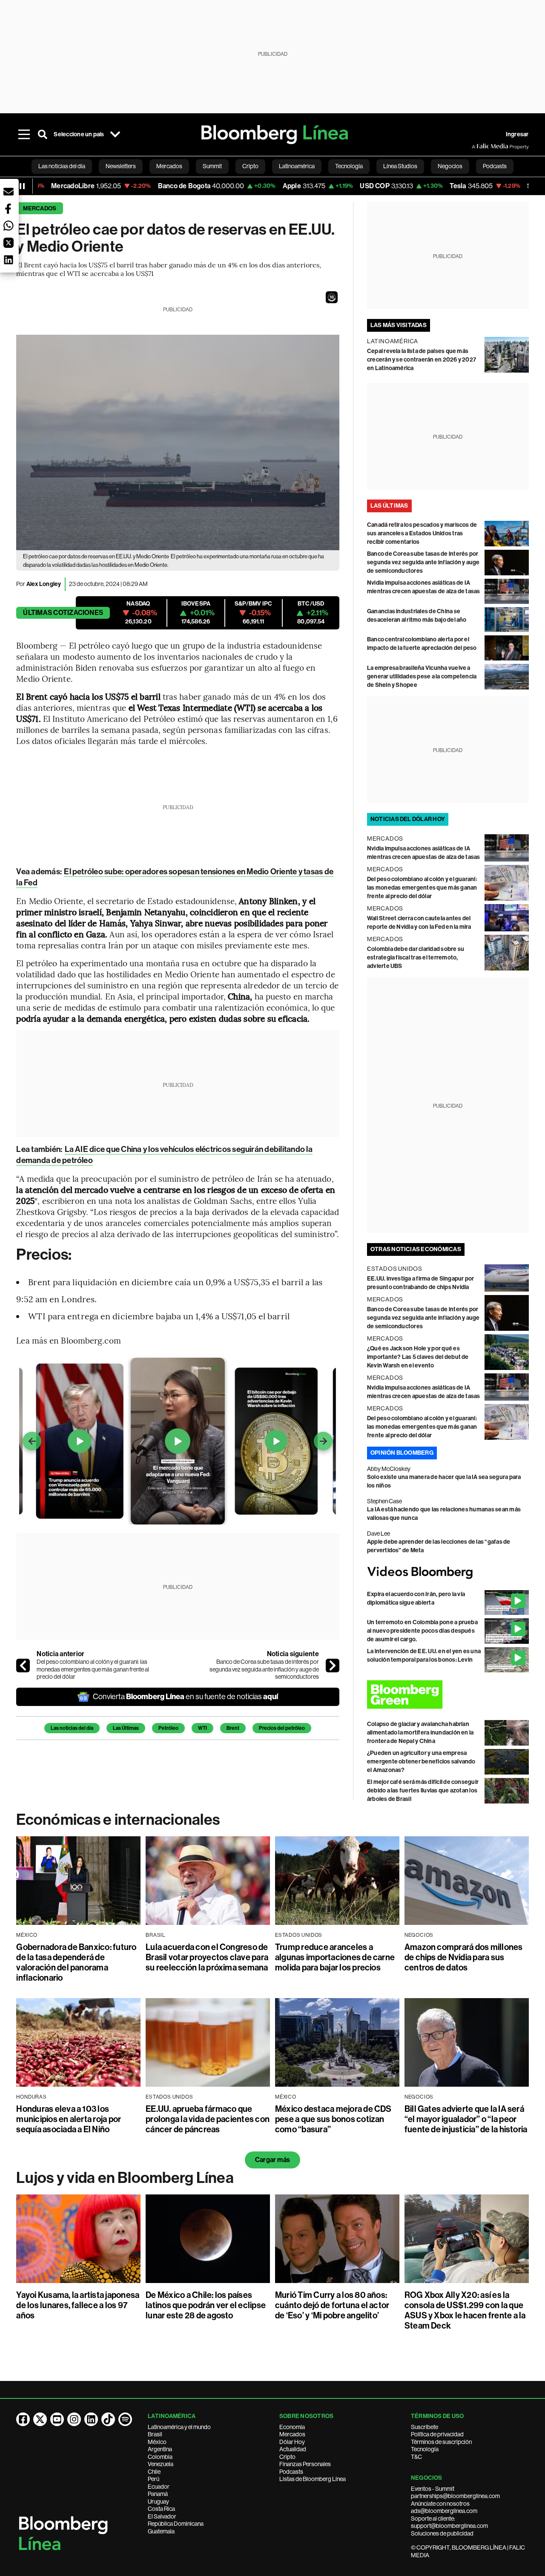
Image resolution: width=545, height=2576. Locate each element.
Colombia (160, 2457)
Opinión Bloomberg (402, 1453)
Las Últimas (126, 1728)
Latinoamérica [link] (297, 166)
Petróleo (168, 1728)
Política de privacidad (437, 2434)
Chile (154, 2472)
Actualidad (293, 2449)
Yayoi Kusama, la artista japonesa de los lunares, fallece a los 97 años (78, 2305)
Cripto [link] (250, 166)
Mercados (40, 208)
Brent (233, 1728)
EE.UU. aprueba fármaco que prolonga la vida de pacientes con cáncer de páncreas (208, 2119)
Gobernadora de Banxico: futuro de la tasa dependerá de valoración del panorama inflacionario (76, 1962)
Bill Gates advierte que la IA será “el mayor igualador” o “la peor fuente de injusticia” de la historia (466, 2119)
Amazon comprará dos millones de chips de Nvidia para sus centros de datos (464, 1957)
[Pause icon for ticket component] (22, 186)
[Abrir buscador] (43, 135)
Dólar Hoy (292, 2442)
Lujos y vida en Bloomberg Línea (125, 2178)
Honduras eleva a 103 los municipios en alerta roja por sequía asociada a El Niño (69, 2119)
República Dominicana (176, 2524)
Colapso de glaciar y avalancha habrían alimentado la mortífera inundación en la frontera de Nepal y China (420, 1733)
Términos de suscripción (441, 2442)
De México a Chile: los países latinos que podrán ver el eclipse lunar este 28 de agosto (206, 2305)
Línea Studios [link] (400, 166)
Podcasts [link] (495, 166)
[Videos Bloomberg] (448, 1572)
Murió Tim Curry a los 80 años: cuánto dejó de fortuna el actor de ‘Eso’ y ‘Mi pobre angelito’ (332, 2305)
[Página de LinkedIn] (91, 2419)
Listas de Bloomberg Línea (313, 2479)
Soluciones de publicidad (442, 2533)
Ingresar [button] (517, 134)
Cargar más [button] (272, 2160)
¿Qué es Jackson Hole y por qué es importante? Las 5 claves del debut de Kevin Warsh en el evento (418, 1357)
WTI (202, 1728)
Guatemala (161, 2531)
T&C (416, 2457)
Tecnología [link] (349, 166)
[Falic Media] (478, 146)
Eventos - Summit (433, 2489)
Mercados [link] (169, 166)
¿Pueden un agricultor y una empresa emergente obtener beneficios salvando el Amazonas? (421, 1762)
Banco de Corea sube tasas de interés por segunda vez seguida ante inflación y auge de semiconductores (264, 1669)
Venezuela (161, 2464)
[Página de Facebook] (23, 2419)
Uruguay (158, 2501)
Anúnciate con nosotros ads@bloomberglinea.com (444, 2507)
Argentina (160, 2449)
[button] (332, 297)
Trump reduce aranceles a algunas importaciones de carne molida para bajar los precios (335, 1957)
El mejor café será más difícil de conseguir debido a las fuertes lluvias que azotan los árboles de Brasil (423, 1791)
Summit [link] (212, 166)
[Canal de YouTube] (57, 2419)
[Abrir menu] (24, 135)
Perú (153, 2479)
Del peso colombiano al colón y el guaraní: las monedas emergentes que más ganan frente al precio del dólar (93, 1669)
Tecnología (425, 2449)
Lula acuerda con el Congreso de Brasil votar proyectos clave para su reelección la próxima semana (207, 1957)
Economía (292, 2427)
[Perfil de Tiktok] (108, 2419)
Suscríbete (425, 2427)
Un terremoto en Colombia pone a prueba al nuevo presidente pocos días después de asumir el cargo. (422, 1631)
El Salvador (162, 2516)
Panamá (158, 2494)
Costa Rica (161, 2509)
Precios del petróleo (282, 1728)
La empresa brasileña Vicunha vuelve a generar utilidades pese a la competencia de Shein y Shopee (422, 676)
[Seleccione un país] (115, 135)
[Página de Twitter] (40, 2419)
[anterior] (23, 1666)
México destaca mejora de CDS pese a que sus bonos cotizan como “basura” (333, 2119)
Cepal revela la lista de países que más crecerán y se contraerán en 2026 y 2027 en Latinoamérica (422, 360)
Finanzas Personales (305, 2464)
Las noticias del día (72, 1728)
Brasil (155, 2434)
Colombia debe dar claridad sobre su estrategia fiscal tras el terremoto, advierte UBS (416, 958)
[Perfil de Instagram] (74, 2419)
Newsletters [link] (121, 166)
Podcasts (291, 2472)
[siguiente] (333, 1666)
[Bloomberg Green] (448, 1694)
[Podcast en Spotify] (125, 2419)
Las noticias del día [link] (62, 166)
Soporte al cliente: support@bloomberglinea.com (449, 2522)
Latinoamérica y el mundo (179, 2427)
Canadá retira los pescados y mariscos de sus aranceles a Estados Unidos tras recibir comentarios (422, 533)
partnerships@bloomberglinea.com (455, 2496)
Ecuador (159, 2487)
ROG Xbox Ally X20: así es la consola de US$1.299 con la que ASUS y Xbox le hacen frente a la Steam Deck (465, 2310)
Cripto (287, 2457)
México (157, 2442)
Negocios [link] (450, 166)
